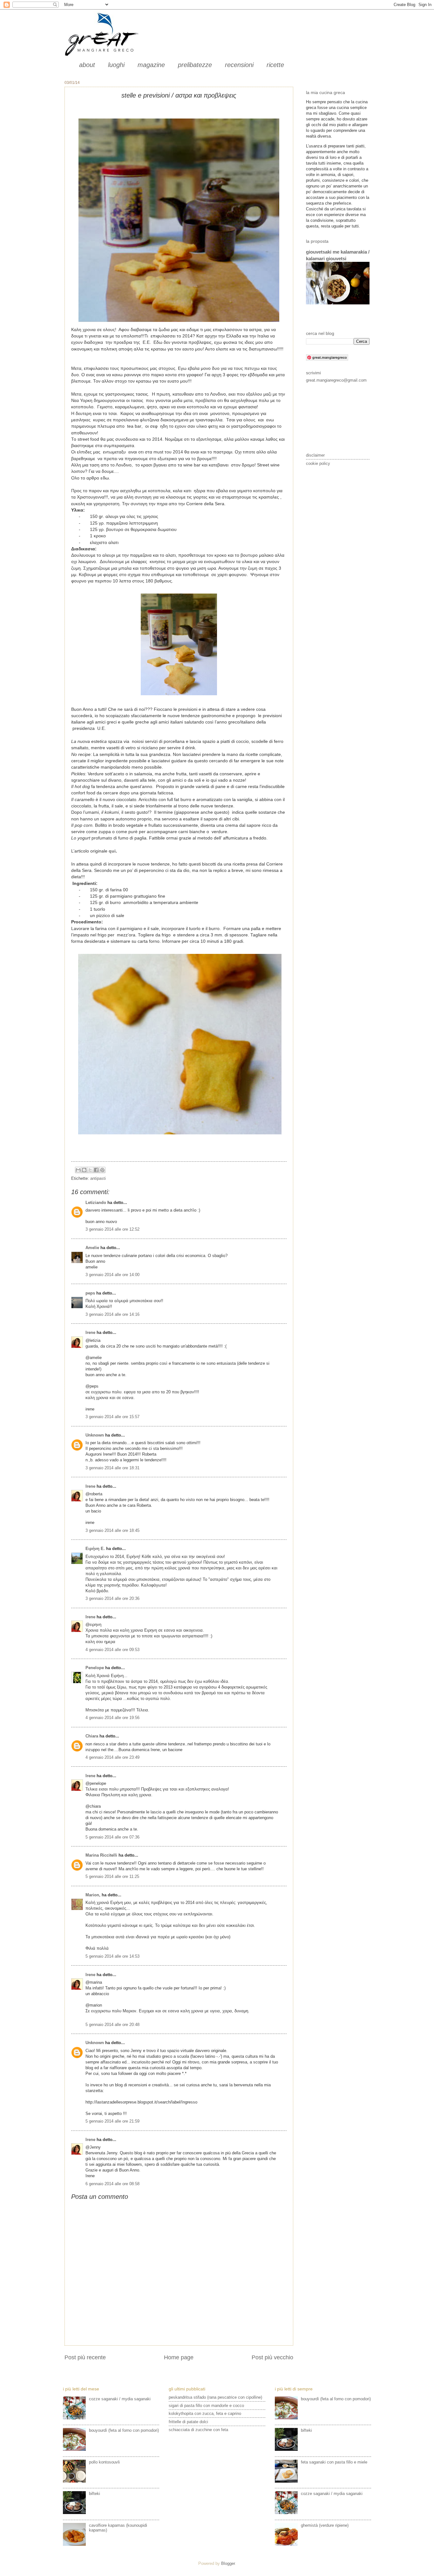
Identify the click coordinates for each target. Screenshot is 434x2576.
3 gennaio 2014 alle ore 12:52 (112, 1229)
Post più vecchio (272, 2357)
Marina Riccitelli (101, 1855)
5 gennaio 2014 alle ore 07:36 (112, 1837)
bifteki (95, 2494)
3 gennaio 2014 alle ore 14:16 (112, 1314)
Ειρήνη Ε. (95, 1549)
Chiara (92, 1736)
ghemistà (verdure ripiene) (325, 2525)
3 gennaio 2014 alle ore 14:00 (112, 1275)
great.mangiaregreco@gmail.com (336, 380)
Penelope (95, 1668)
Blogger (228, 2563)
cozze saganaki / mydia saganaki (120, 2399)
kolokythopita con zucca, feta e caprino (205, 2413)
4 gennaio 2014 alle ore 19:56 (112, 1718)
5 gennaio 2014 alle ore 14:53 (112, 1956)
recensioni (239, 65)
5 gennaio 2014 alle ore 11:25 (112, 1876)
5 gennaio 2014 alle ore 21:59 (112, 2121)
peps (90, 1293)
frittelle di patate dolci (188, 2422)
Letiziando (96, 1203)
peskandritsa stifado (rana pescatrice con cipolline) (215, 2397)
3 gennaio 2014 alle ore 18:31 (112, 1468)
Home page (179, 2357)
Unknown (95, 1435)
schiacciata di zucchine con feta (198, 2430)
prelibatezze (195, 65)
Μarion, (93, 1895)
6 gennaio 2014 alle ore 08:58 (112, 2184)
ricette (275, 65)
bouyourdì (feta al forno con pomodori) (124, 2430)
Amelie (92, 1248)
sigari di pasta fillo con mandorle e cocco (206, 2406)
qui (112, 851)
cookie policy (318, 463)
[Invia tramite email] (78, 1170)
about (87, 65)
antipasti (98, 1178)
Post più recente (85, 2357)
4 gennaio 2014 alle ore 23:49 (112, 1757)
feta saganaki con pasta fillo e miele (334, 2462)
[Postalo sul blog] (84, 1170)
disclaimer (315, 455)
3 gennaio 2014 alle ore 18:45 (112, 1530)
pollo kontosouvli (104, 2462)
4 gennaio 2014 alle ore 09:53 (112, 1650)
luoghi (116, 65)
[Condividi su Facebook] (96, 1170)
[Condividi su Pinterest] (102, 1170)
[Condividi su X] (90, 1170)
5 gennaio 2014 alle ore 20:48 (112, 2025)
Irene (90, 1332)
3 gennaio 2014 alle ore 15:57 (112, 1417)
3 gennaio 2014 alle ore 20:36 (112, 1598)
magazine (151, 65)
